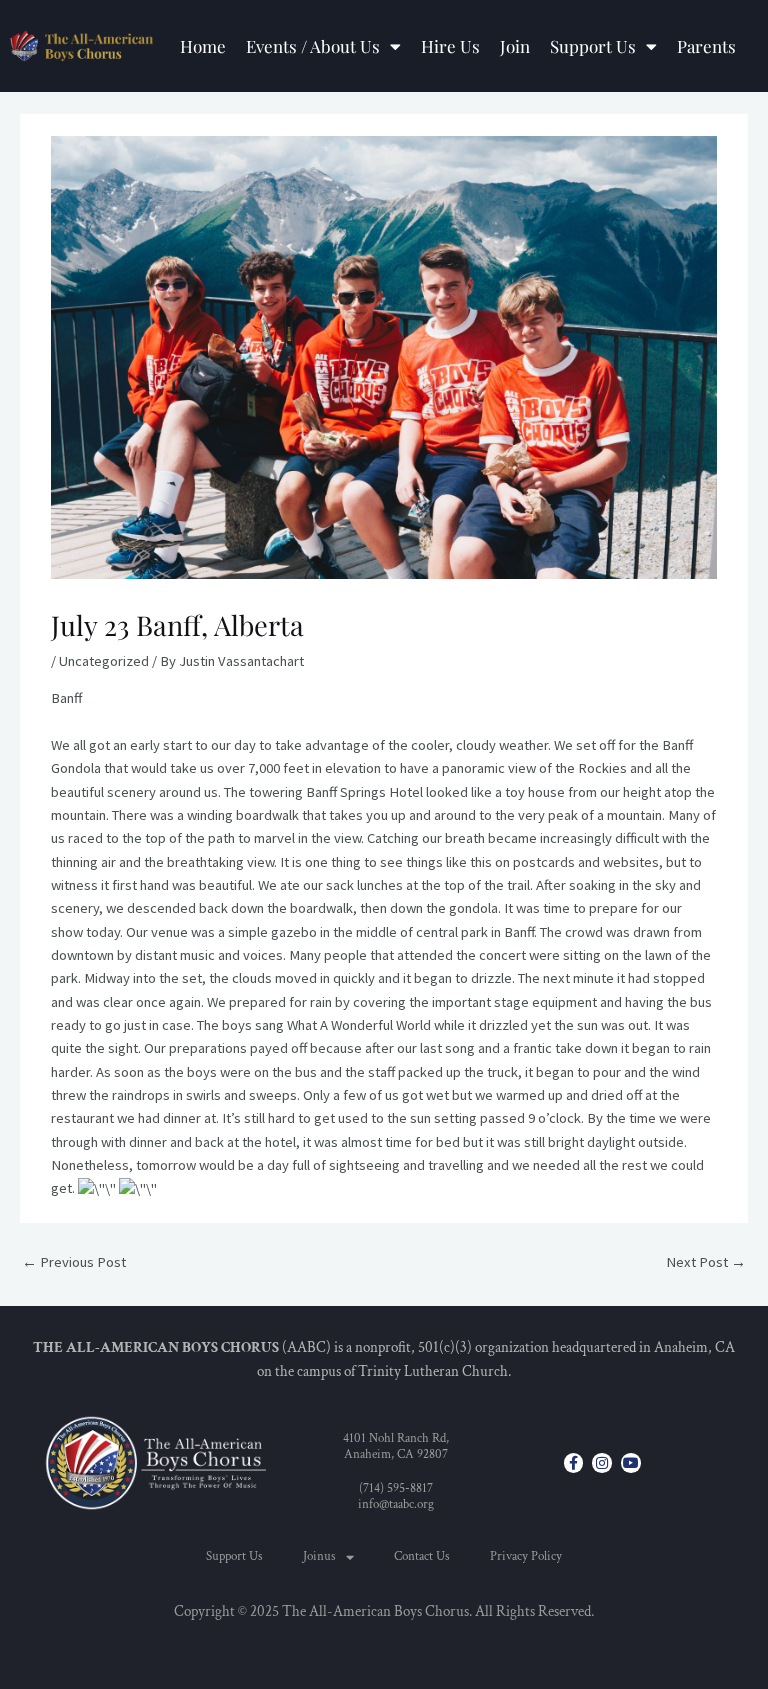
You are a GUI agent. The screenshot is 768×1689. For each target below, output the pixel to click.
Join (515, 46)
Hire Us (450, 46)
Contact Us (422, 1556)
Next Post (706, 1262)
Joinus (319, 1556)
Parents (706, 46)
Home (203, 46)
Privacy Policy (526, 1556)
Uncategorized (104, 661)
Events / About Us (313, 46)
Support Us (593, 46)
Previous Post (74, 1262)
